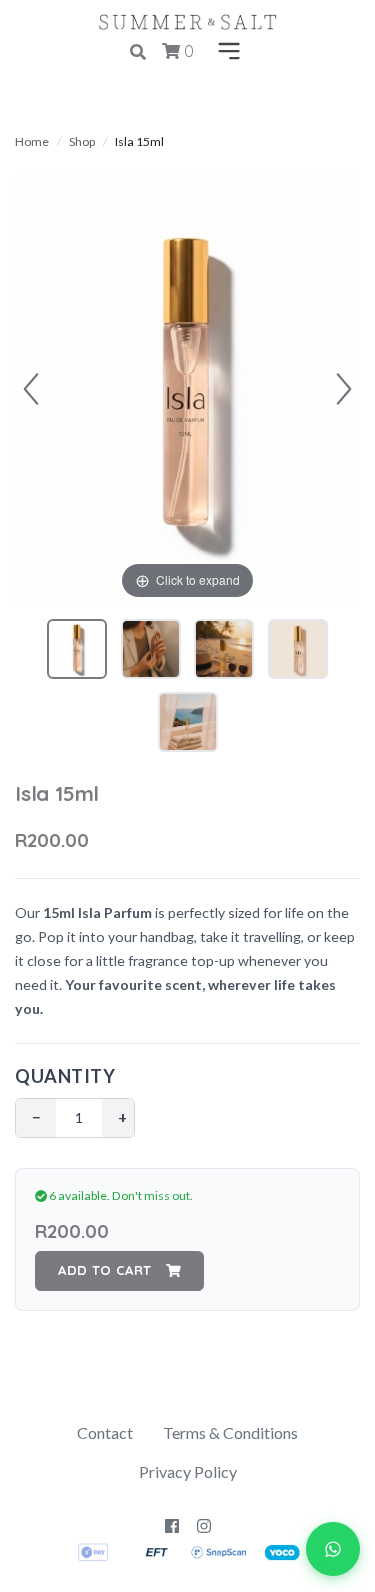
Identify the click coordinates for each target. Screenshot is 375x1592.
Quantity (65, 1076)
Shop (82, 141)
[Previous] (31, 389)
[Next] (344, 389)
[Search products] (138, 52)
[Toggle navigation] (225, 52)
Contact (105, 1432)
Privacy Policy (188, 1471)
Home (32, 141)
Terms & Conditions (230, 1432)
